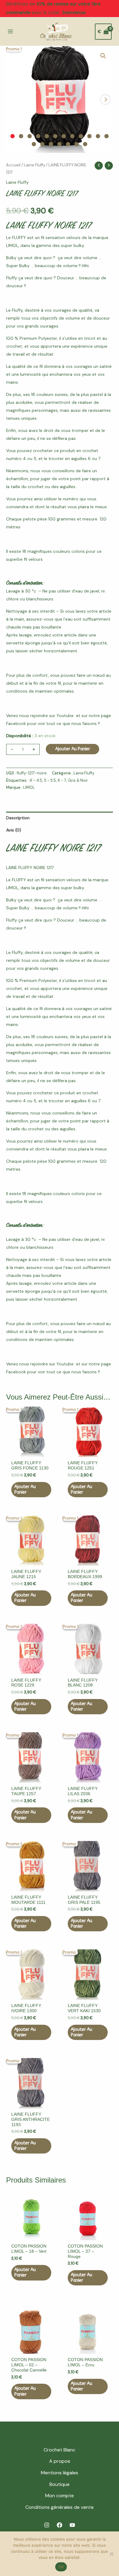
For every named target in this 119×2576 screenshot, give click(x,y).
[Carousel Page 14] (42, 144)
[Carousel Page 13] (34, 144)
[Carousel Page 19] (85, 144)
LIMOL (29, 788)
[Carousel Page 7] (64, 136)
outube (66, 716)
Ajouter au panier (73, 749)
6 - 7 (62, 781)
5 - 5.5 (50, 781)
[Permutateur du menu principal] (10, 32)
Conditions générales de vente (60, 2507)
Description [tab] (18, 818)
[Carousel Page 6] (55, 136)
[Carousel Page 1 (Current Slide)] (13, 136)
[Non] (111, 2554)
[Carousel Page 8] (72, 136)
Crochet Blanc (60, 2450)
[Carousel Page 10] (89, 136)
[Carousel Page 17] (68, 144)
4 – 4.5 (36, 781)
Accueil (13, 165)
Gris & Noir (78, 781)
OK (61, 2567)
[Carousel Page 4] (38, 136)
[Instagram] (47, 2525)
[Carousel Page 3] (30, 136)
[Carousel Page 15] (51, 144)
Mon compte (60, 2496)
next (105, 100)
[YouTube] (72, 2525)
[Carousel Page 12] (106, 136)
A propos (60, 2461)
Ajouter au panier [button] (25, 1489)
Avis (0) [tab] (14, 830)
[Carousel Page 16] (60, 144)
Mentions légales (60, 2473)
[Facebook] (60, 2525)
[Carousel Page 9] (81, 136)
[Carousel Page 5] (47, 136)
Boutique (60, 2484)
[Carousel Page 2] (21, 136)
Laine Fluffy (34, 165)
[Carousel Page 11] (98, 136)
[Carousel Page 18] (77, 144)
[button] (103, 56)
